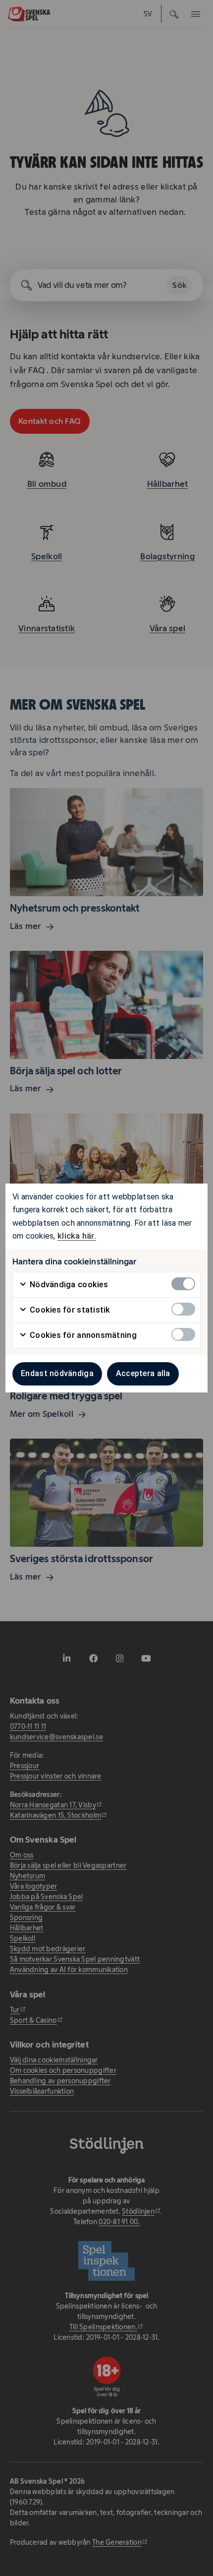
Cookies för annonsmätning (82, 1335)
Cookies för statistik (69, 1310)
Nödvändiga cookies (68, 1285)
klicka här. (77, 1236)
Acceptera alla (143, 1373)
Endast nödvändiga (57, 1373)
